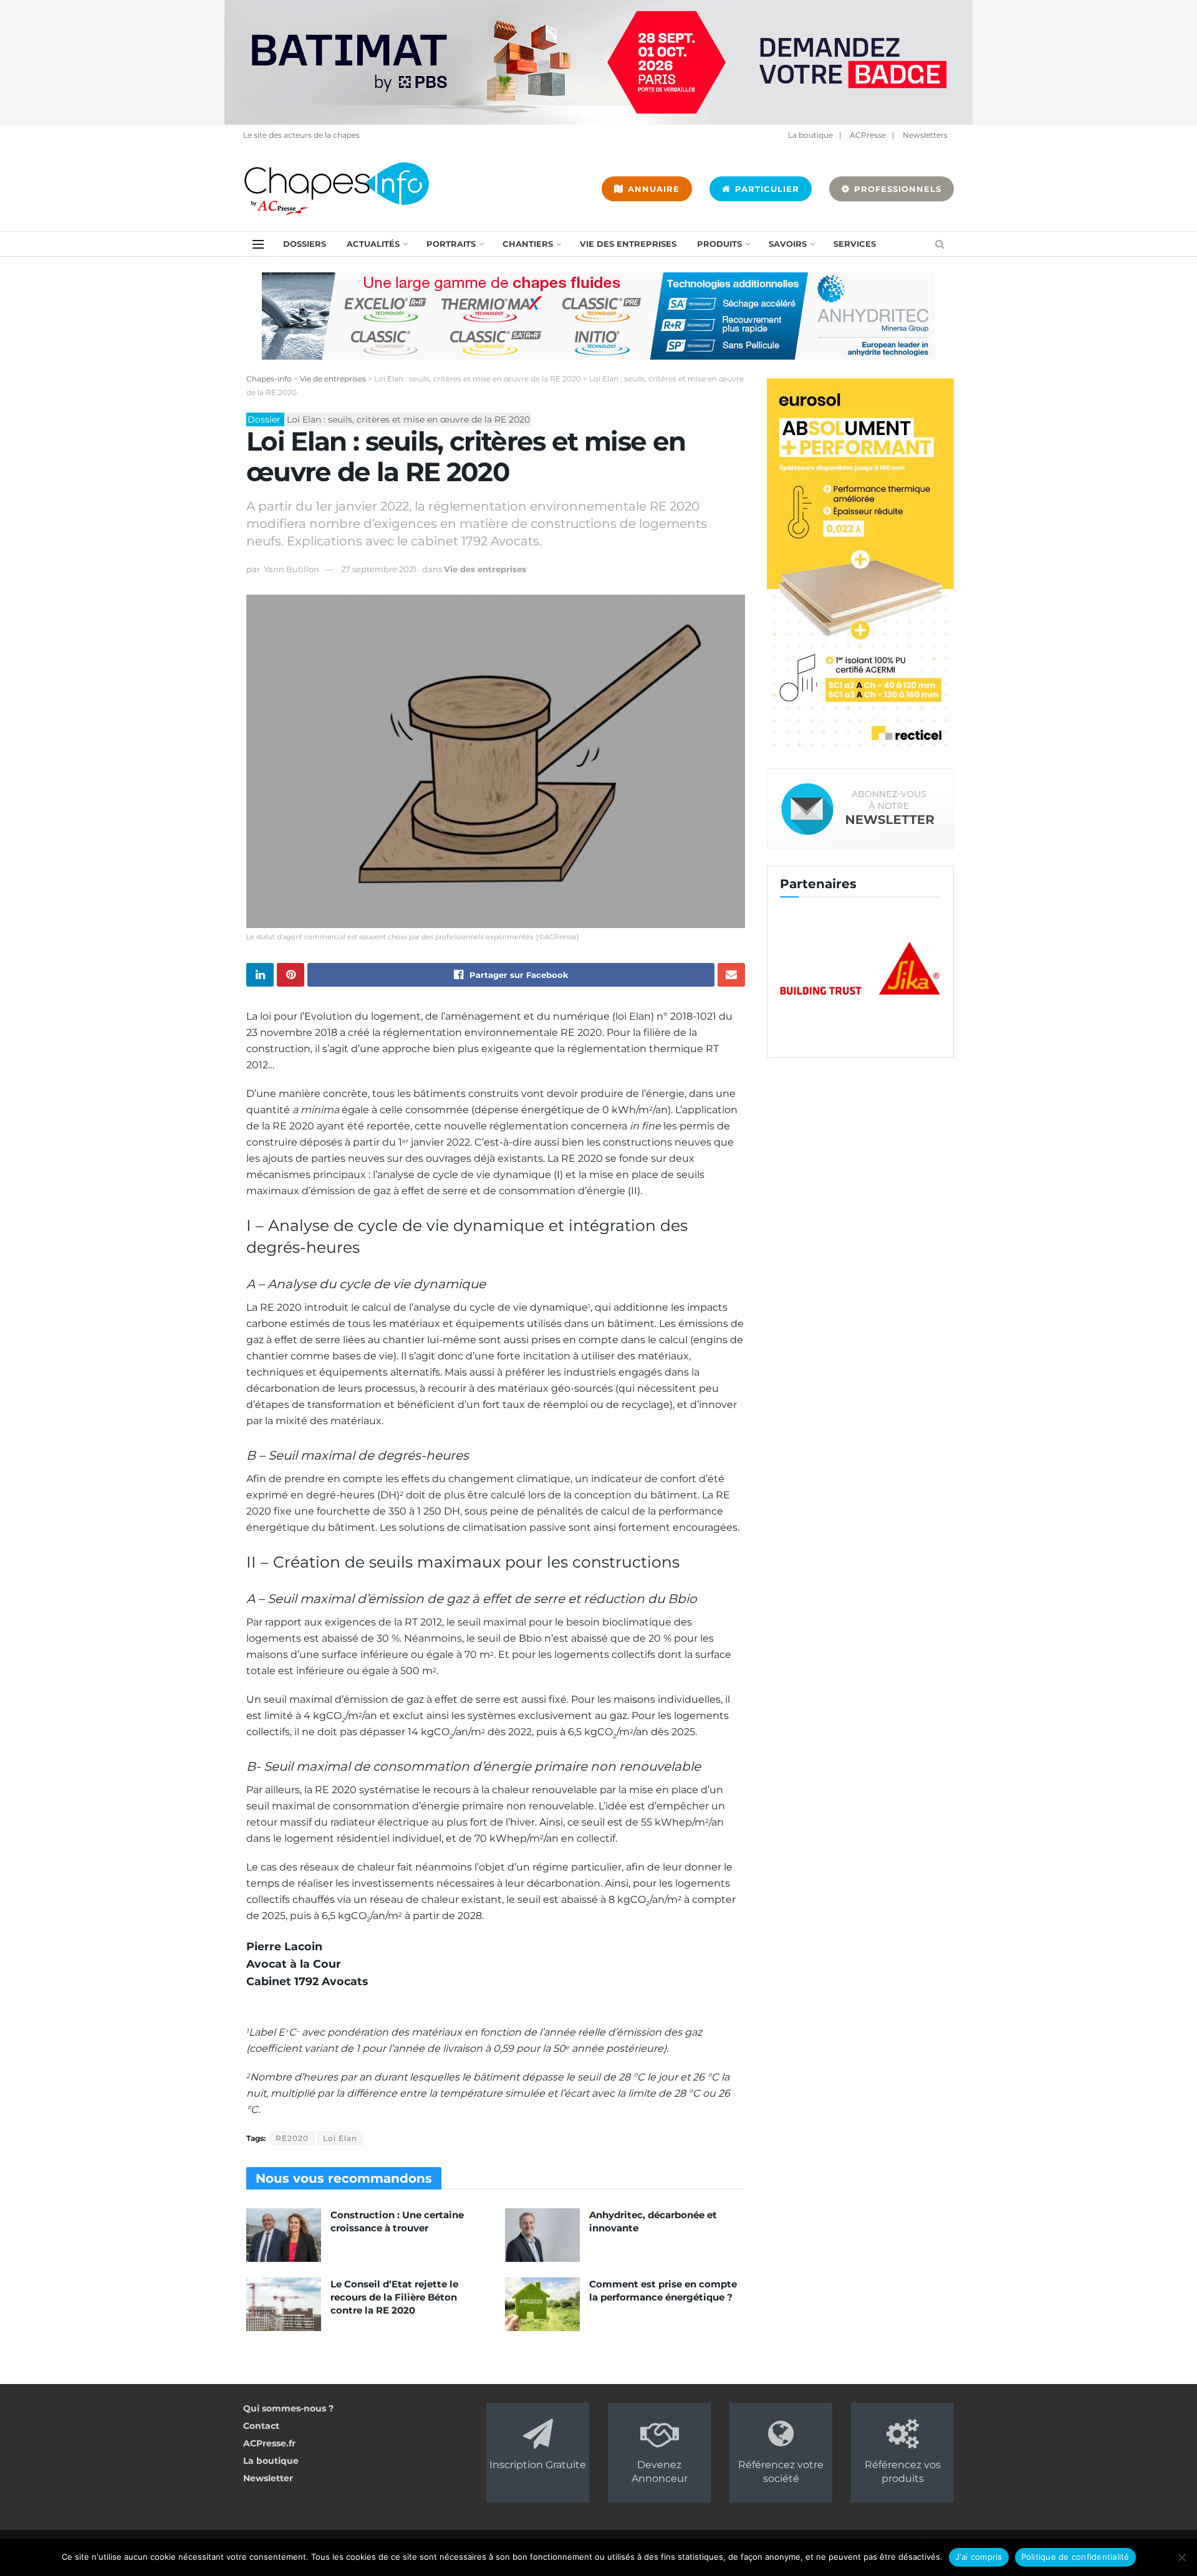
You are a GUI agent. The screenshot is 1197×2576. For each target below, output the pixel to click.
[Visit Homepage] (337, 189)
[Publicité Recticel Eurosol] (860, 565)
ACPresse (868, 135)
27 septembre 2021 (379, 569)
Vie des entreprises (628, 244)
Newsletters (925, 135)
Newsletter (268, 2478)
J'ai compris (979, 2557)
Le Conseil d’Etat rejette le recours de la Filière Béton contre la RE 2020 (394, 2297)
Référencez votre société (781, 2472)
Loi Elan (340, 2138)
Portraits (451, 244)
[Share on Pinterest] (291, 975)
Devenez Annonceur (660, 2472)
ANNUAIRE (652, 189)
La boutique (810, 135)
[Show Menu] (258, 244)
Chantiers (528, 244)
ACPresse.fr (269, 2443)
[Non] (1181, 2557)
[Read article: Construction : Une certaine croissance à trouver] (284, 2235)
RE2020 (292, 2138)
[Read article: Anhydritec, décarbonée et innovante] (542, 2235)
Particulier (766, 189)
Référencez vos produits (903, 2472)
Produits (719, 244)
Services (855, 244)
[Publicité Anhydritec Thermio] (598, 315)
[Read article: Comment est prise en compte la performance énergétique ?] (542, 2304)
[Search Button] (940, 244)
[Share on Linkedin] (260, 975)
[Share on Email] (731, 975)
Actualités (373, 244)
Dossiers (305, 244)
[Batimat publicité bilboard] (598, 62)
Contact (261, 2426)
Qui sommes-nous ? (288, 2408)
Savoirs (788, 244)
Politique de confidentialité (1075, 2557)
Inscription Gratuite (538, 2465)
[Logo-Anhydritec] (881, 969)
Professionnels (896, 189)
